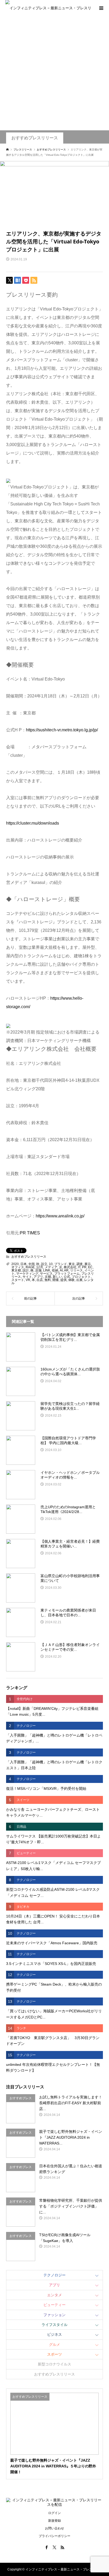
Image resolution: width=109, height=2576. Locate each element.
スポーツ (54, 2354)
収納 (55, 1270)
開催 (56, 1280)
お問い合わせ (54, 2528)
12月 (40, 1267)
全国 (31, 1264)
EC (90, 1267)
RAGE (30, 1267)
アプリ (38, 1277)
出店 (40, 1280)
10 (51, 1264)
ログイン (54, 2513)
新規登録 (54, 2521)
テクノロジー (54, 2275)
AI (61, 1270)
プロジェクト (81, 1277)
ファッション (54, 2315)
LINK (47, 1270)
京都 (48, 1277)
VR (28, 1280)
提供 (63, 1280)
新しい (57, 1277)
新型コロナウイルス (54, 2364)
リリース (76, 1270)
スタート (18, 1280)
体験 (71, 1280)
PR (84, 1267)
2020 (15, 1264)
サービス (46, 1274)
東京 (72, 1264)
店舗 (38, 1270)
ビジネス (54, 2334)
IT (79, 1267)
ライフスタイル (54, 2325)
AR (66, 1270)
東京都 (16, 1270)
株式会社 (70, 1267)
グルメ (54, 2344)
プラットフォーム (67, 1274)
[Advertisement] (54, 73)
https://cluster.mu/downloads (33, 823)
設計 (26, 1270)
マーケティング (27, 1274)
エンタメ (54, 2295)
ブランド (61, 1264)
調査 (80, 1264)
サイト (27, 1277)
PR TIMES (30, 1233)
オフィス (18, 1267)
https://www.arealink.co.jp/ (60, 1216)
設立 (44, 1264)
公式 (67, 1277)
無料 (48, 1280)
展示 (88, 1264)
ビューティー (54, 2305)
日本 (24, 1264)
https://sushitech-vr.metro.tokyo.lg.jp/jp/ (62, 730)
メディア (51, 1267)
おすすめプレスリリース (35, 138)
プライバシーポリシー (54, 2536)
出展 (79, 1280)
